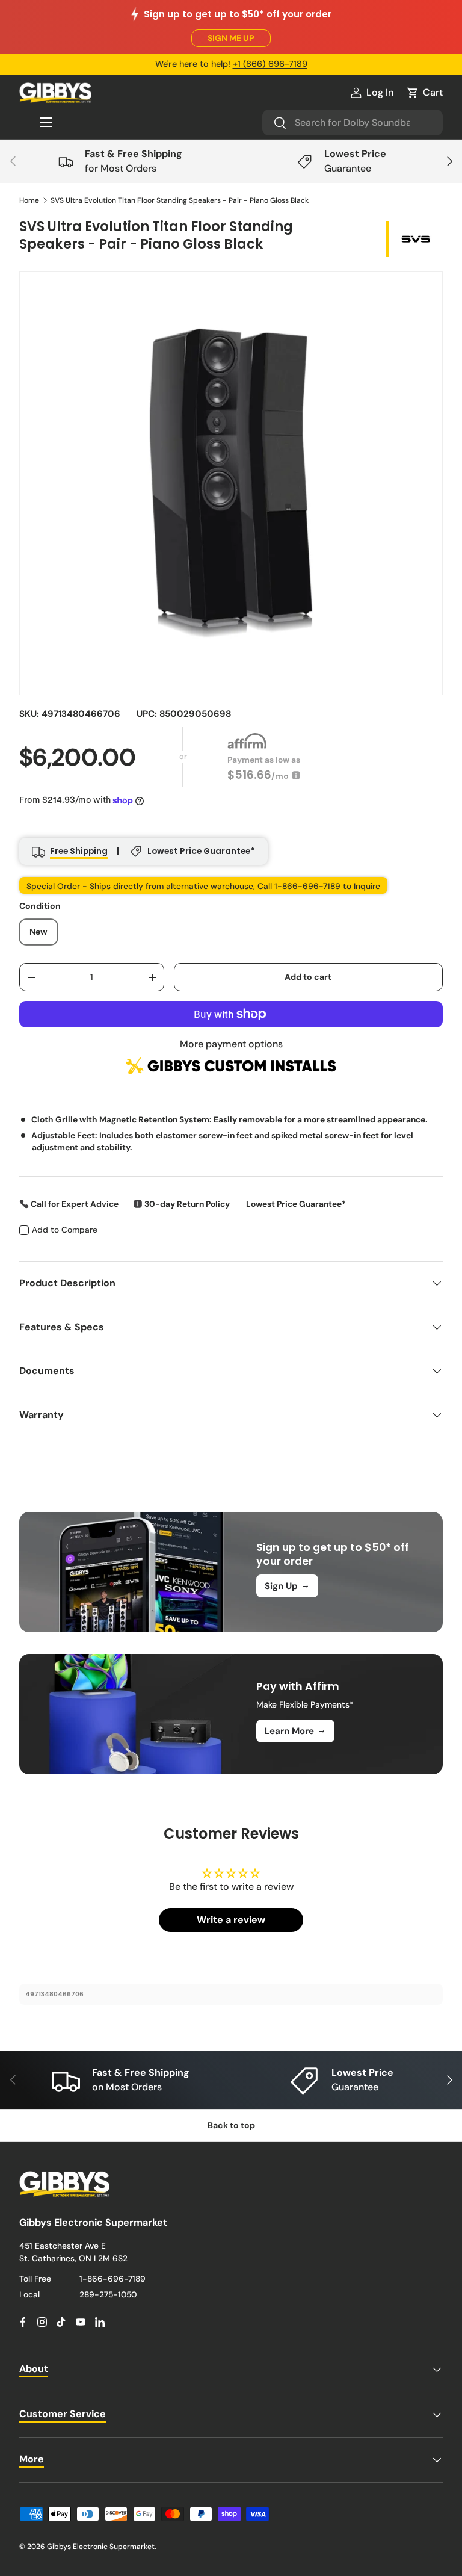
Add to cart (308, 977)
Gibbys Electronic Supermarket (101, 2547)
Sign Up (287, 1585)
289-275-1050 (108, 2294)
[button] (424, 93)
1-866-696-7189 (112, 2279)
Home (29, 200)
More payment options (231, 1044)
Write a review (231, 1920)
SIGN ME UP (231, 38)
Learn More (295, 1730)
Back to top (231, 2125)
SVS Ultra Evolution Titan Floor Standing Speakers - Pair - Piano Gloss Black (180, 200)
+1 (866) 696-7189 (270, 64)
